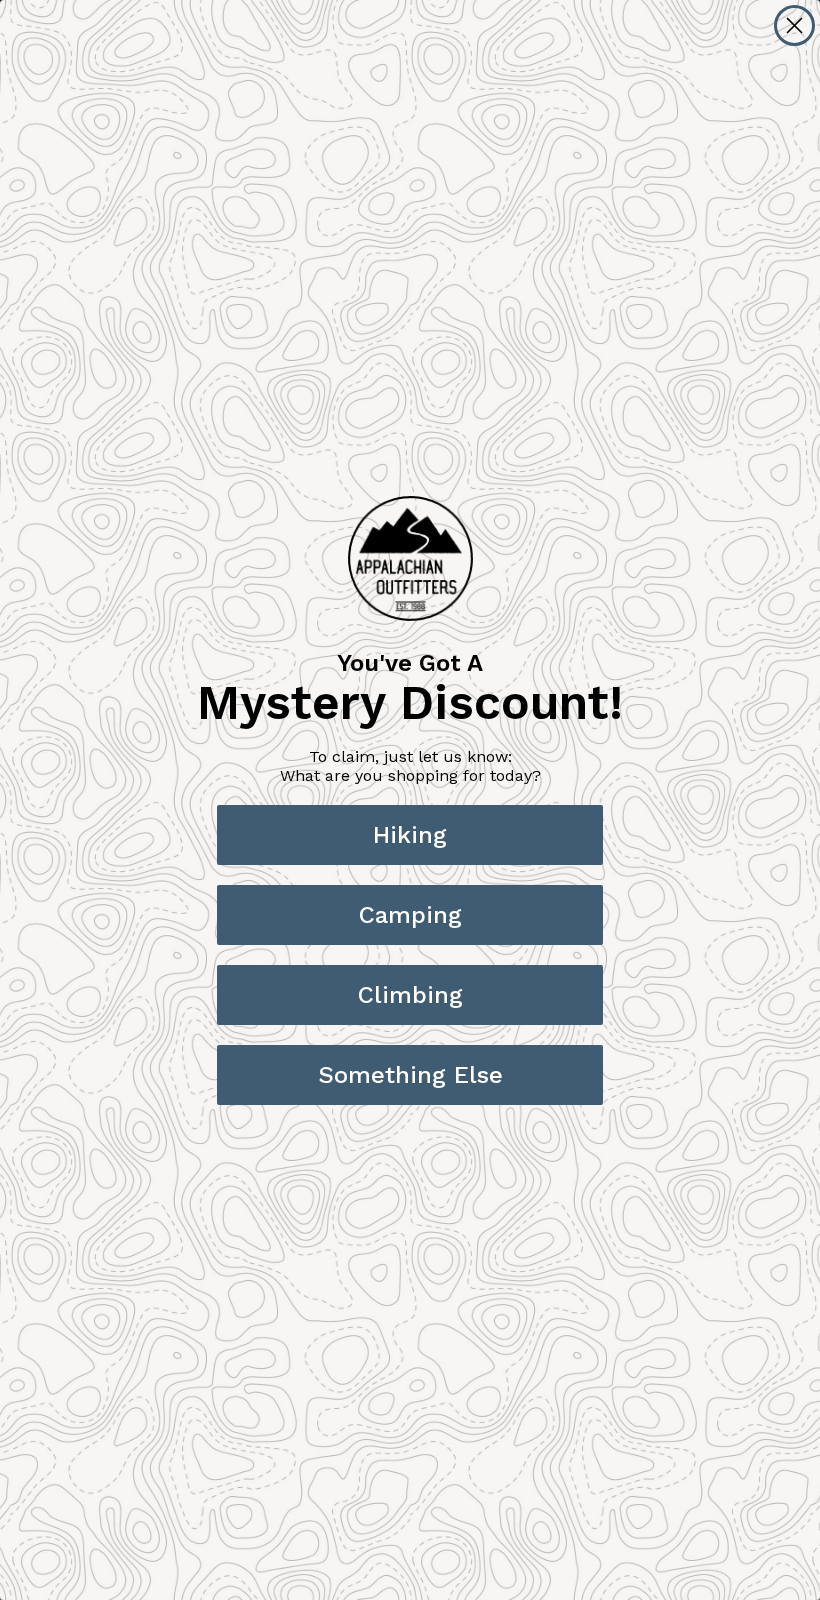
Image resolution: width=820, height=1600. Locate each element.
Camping (410, 915)
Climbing (410, 995)
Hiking (410, 835)
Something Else (410, 1075)
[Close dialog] (794, 25)
